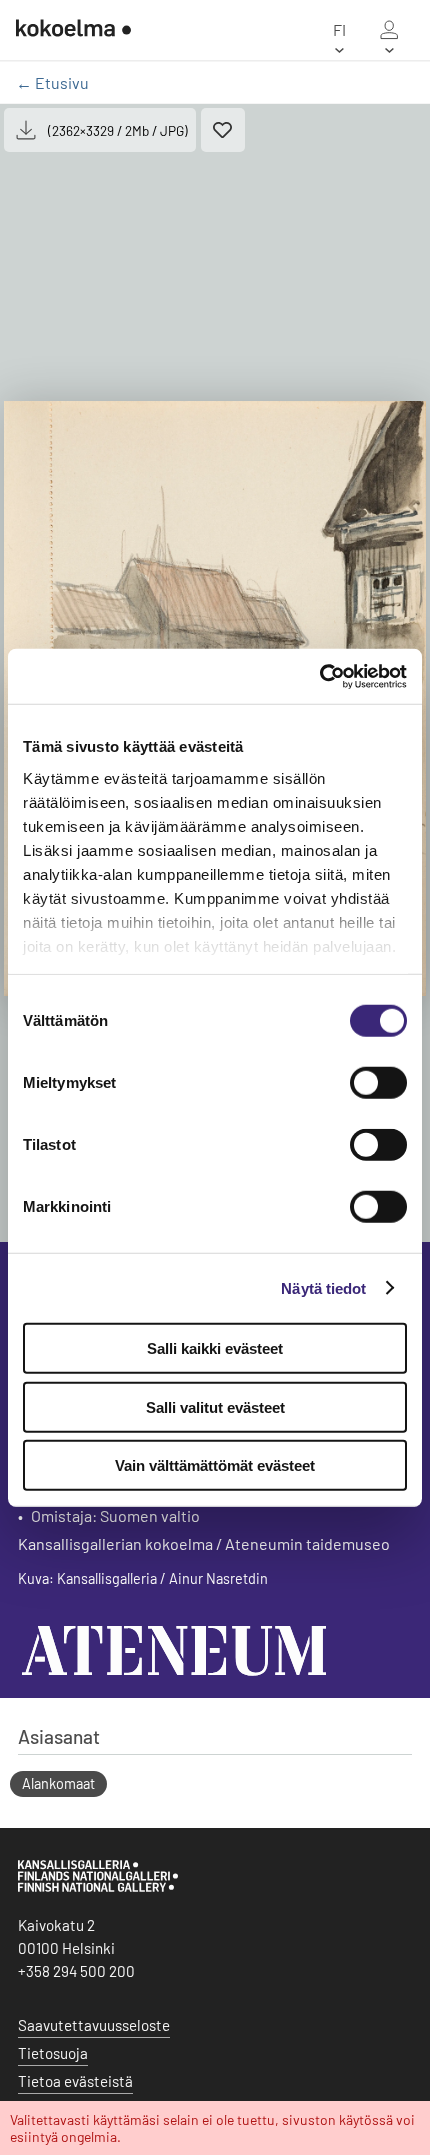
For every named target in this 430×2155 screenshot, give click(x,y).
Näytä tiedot (323, 1287)
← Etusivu (52, 82)
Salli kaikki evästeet (215, 1348)
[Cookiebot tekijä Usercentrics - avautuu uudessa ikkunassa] (319, 676)
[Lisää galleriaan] (223, 130)
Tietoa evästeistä (75, 2081)
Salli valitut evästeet (215, 1406)
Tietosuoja (53, 2053)
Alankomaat (58, 1783)
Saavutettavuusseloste (94, 2025)
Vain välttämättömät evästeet (215, 1465)
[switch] (378, 1083)
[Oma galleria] (389, 30)
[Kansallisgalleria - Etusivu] (73, 30)
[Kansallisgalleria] (98, 1887)
